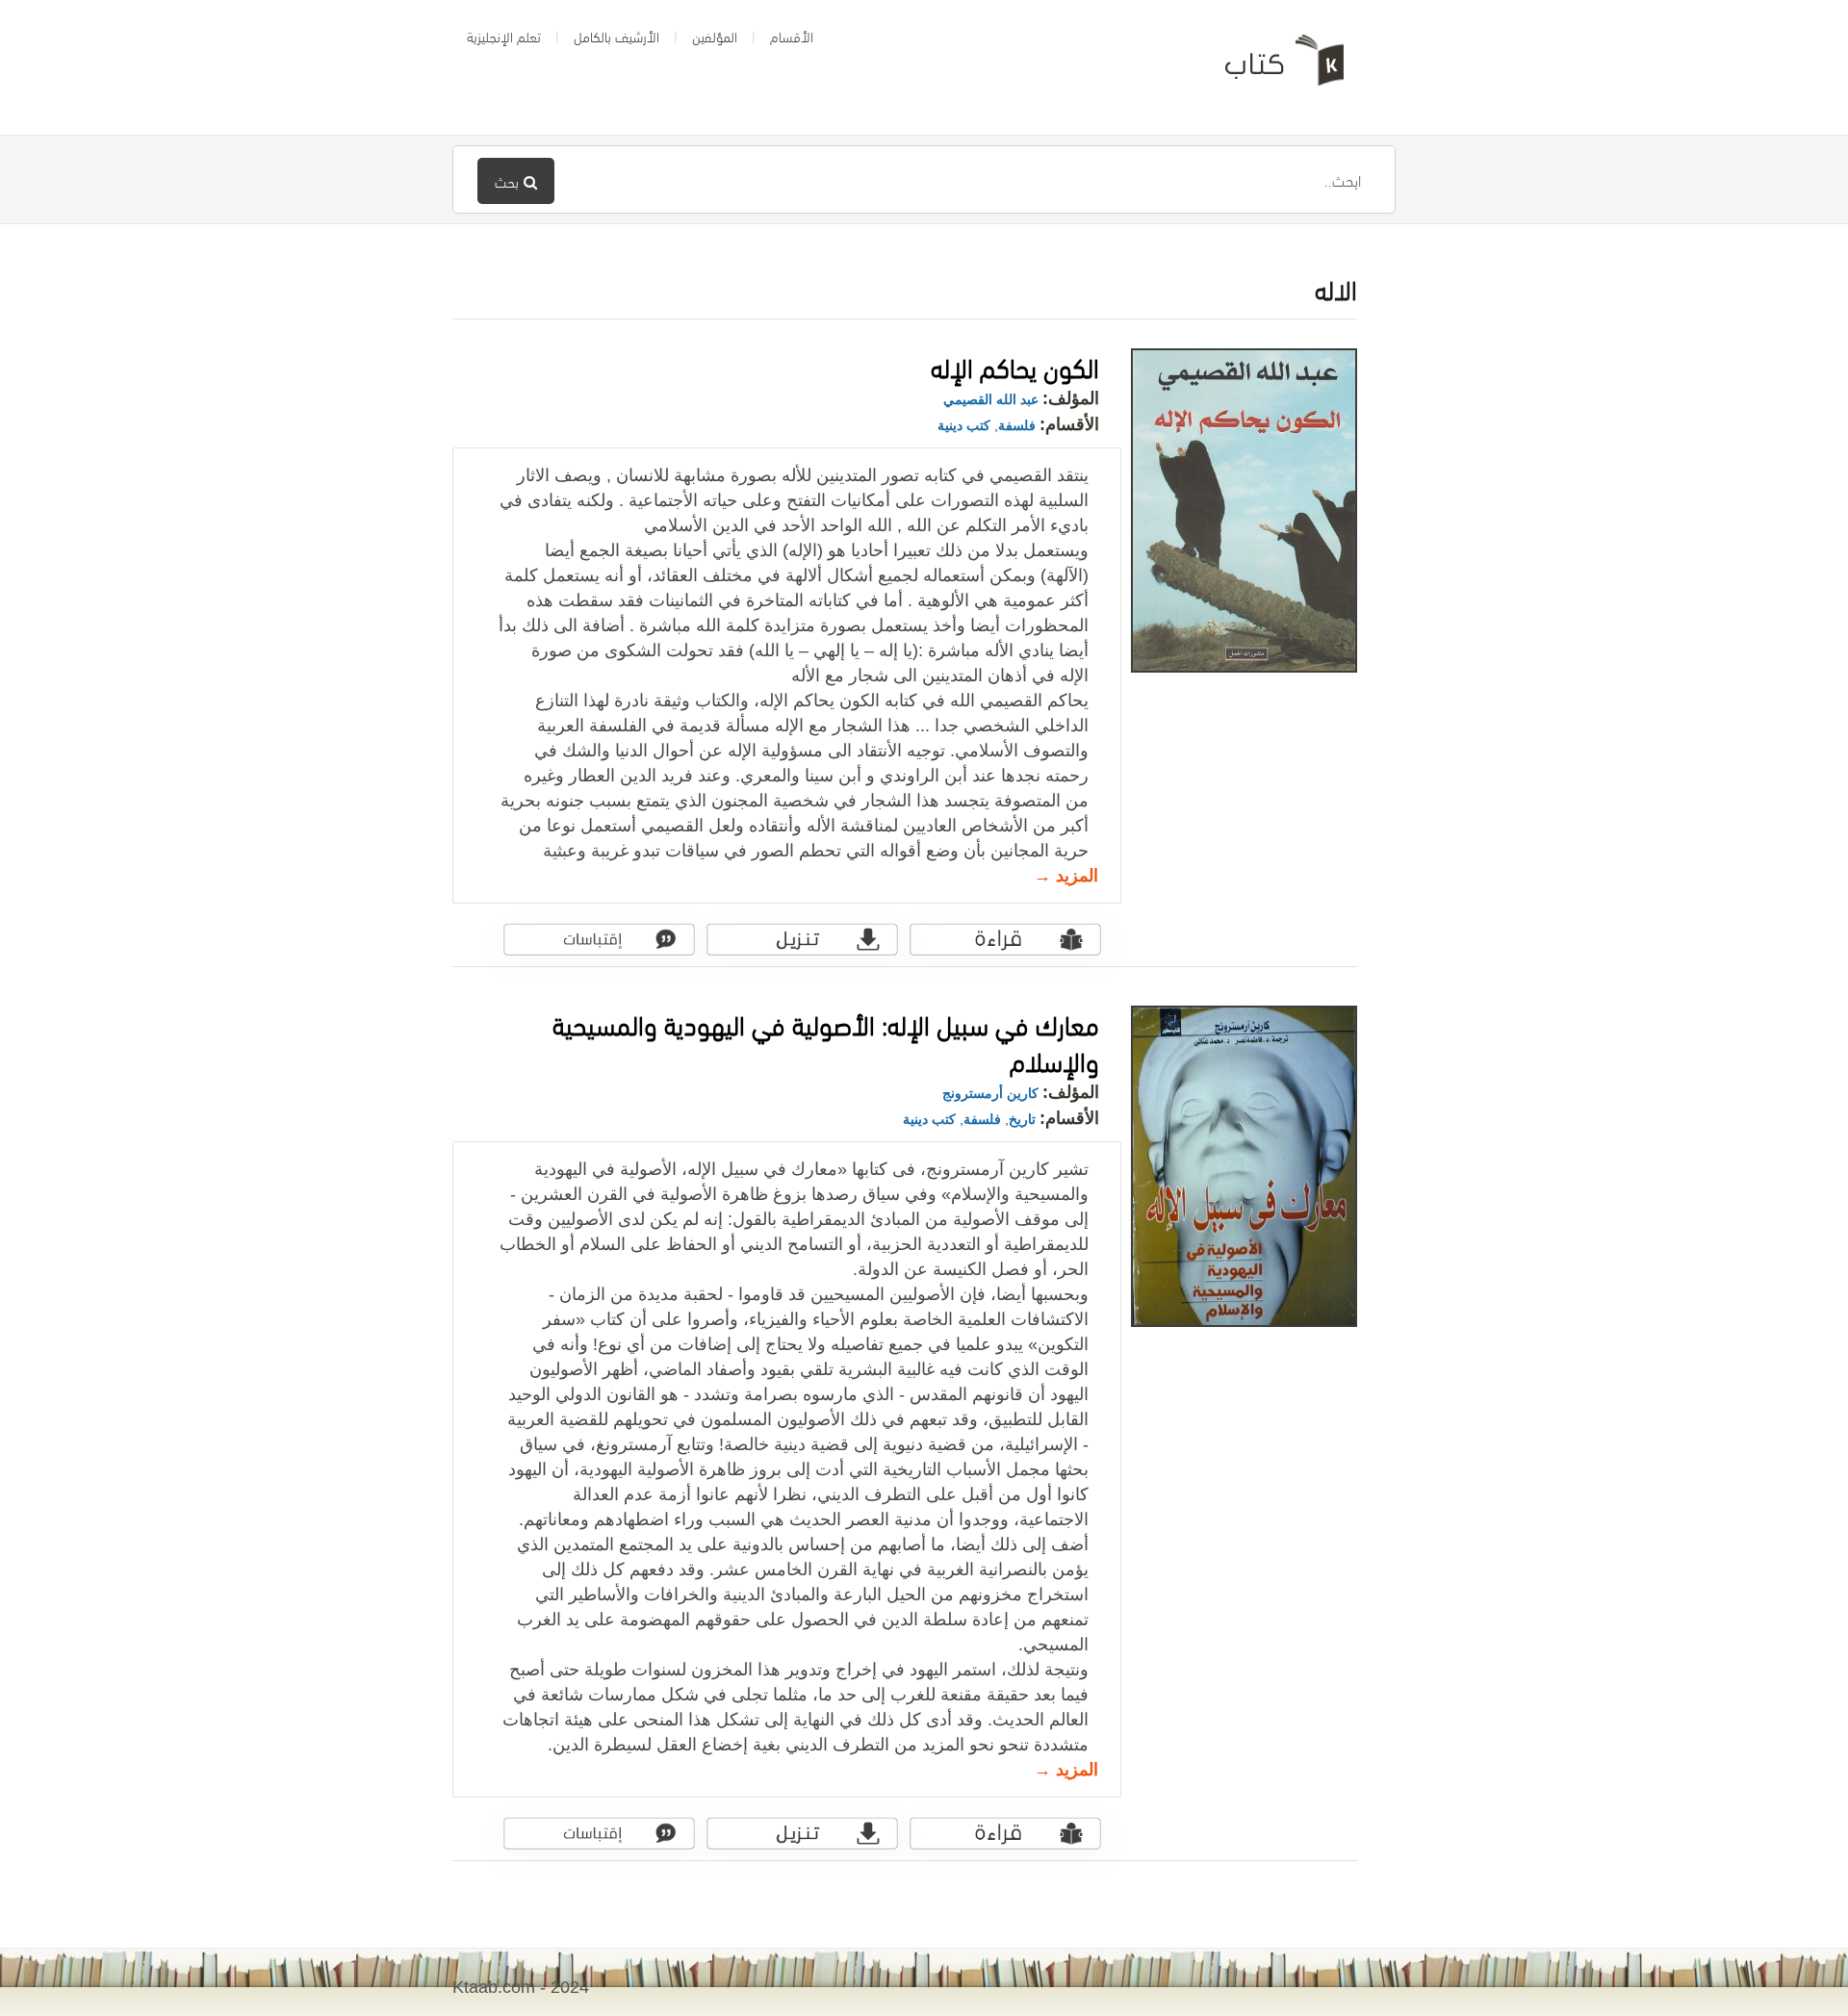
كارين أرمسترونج (990, 1093)
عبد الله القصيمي (991, 399)
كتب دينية (964, 425)
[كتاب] (1270, 67)
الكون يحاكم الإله (1015, 365)
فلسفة (1017, 425)
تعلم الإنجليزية (504, 36)
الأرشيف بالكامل (616, 36)
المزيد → (1066, 876)
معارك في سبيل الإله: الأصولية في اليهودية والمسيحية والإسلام (826, 1041)
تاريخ (1022, 1119)
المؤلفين (715, 36)
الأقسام (792, 36)
